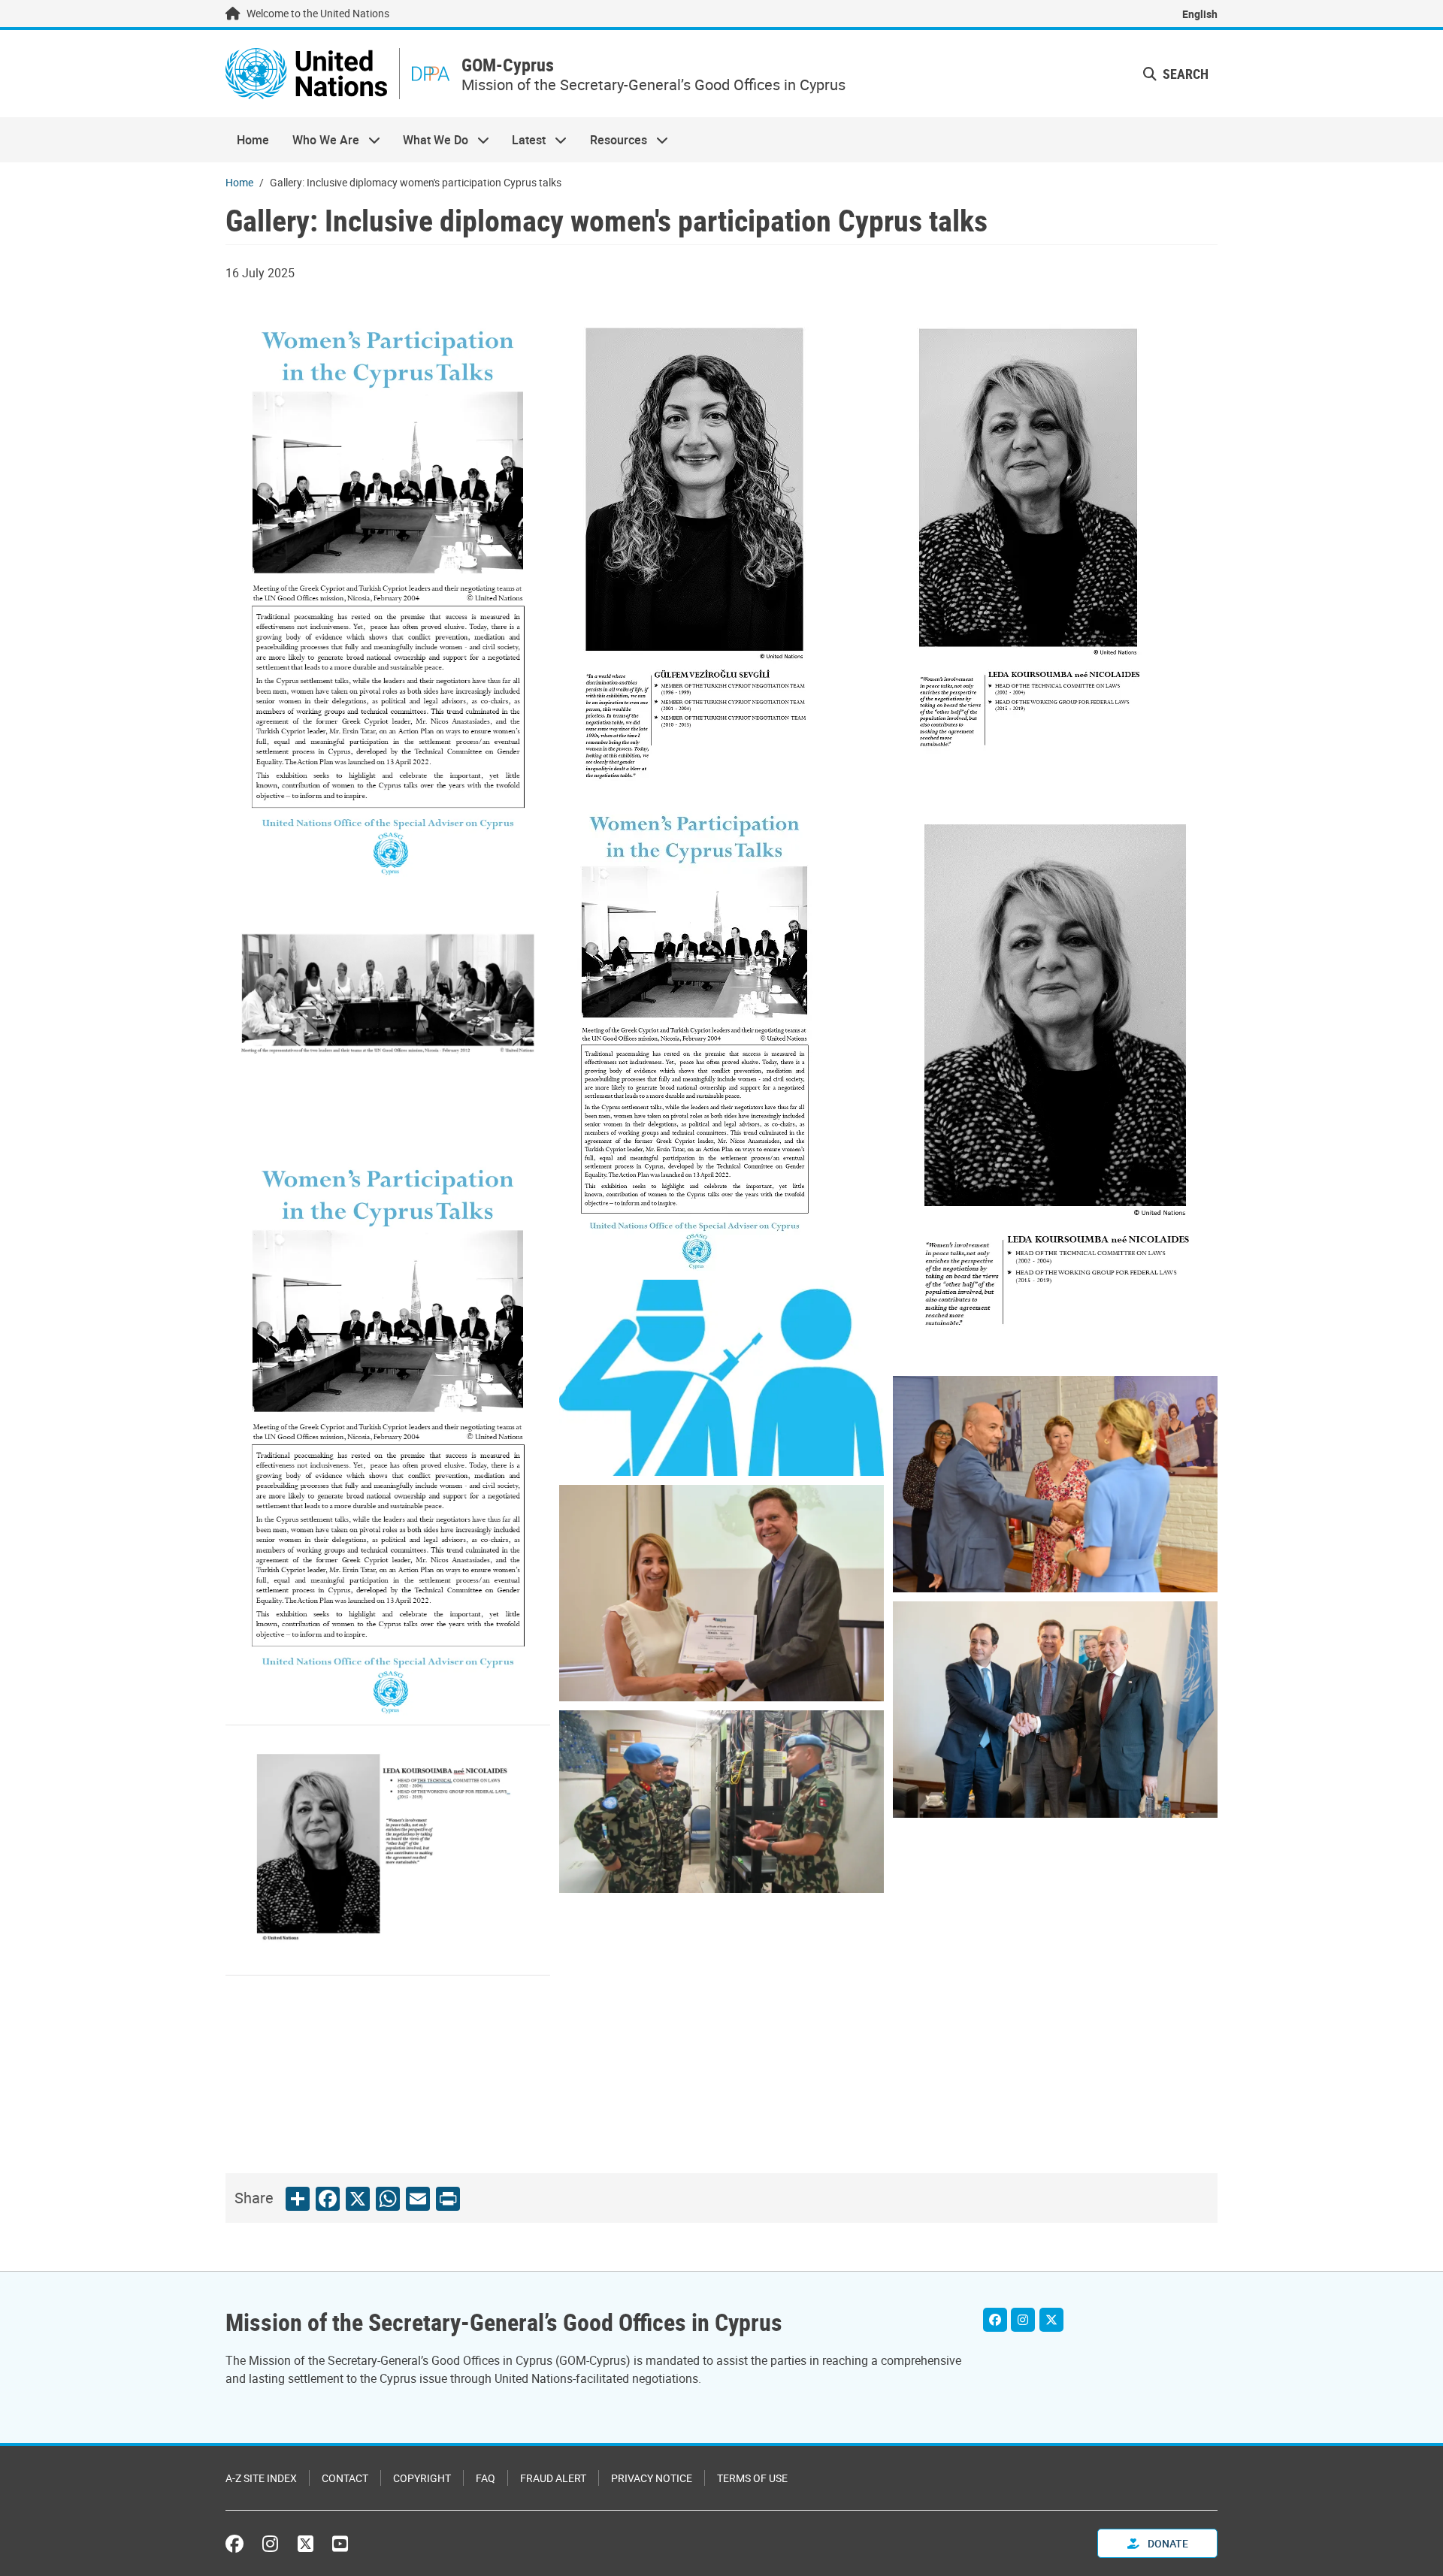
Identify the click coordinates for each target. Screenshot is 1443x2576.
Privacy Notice (652, 2478)
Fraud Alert (553, 2478)
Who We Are (319, 140)
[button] (1176, 74)
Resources (613, 140)
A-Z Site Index (261, 2478)
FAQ (486, 2478)
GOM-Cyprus (508, 65)
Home (253, 140)
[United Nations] (306, 74)
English (1200, 14)
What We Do (430, 140)
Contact (345, 2478)
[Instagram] (1023, 2320)
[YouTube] (340, 2544)
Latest (523, 140)
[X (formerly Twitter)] (306, 2544)
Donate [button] (1167, 2543)
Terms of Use (752, 2478)
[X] (1051, 2320)
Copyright (422, 2478)
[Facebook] (995, 2320)
